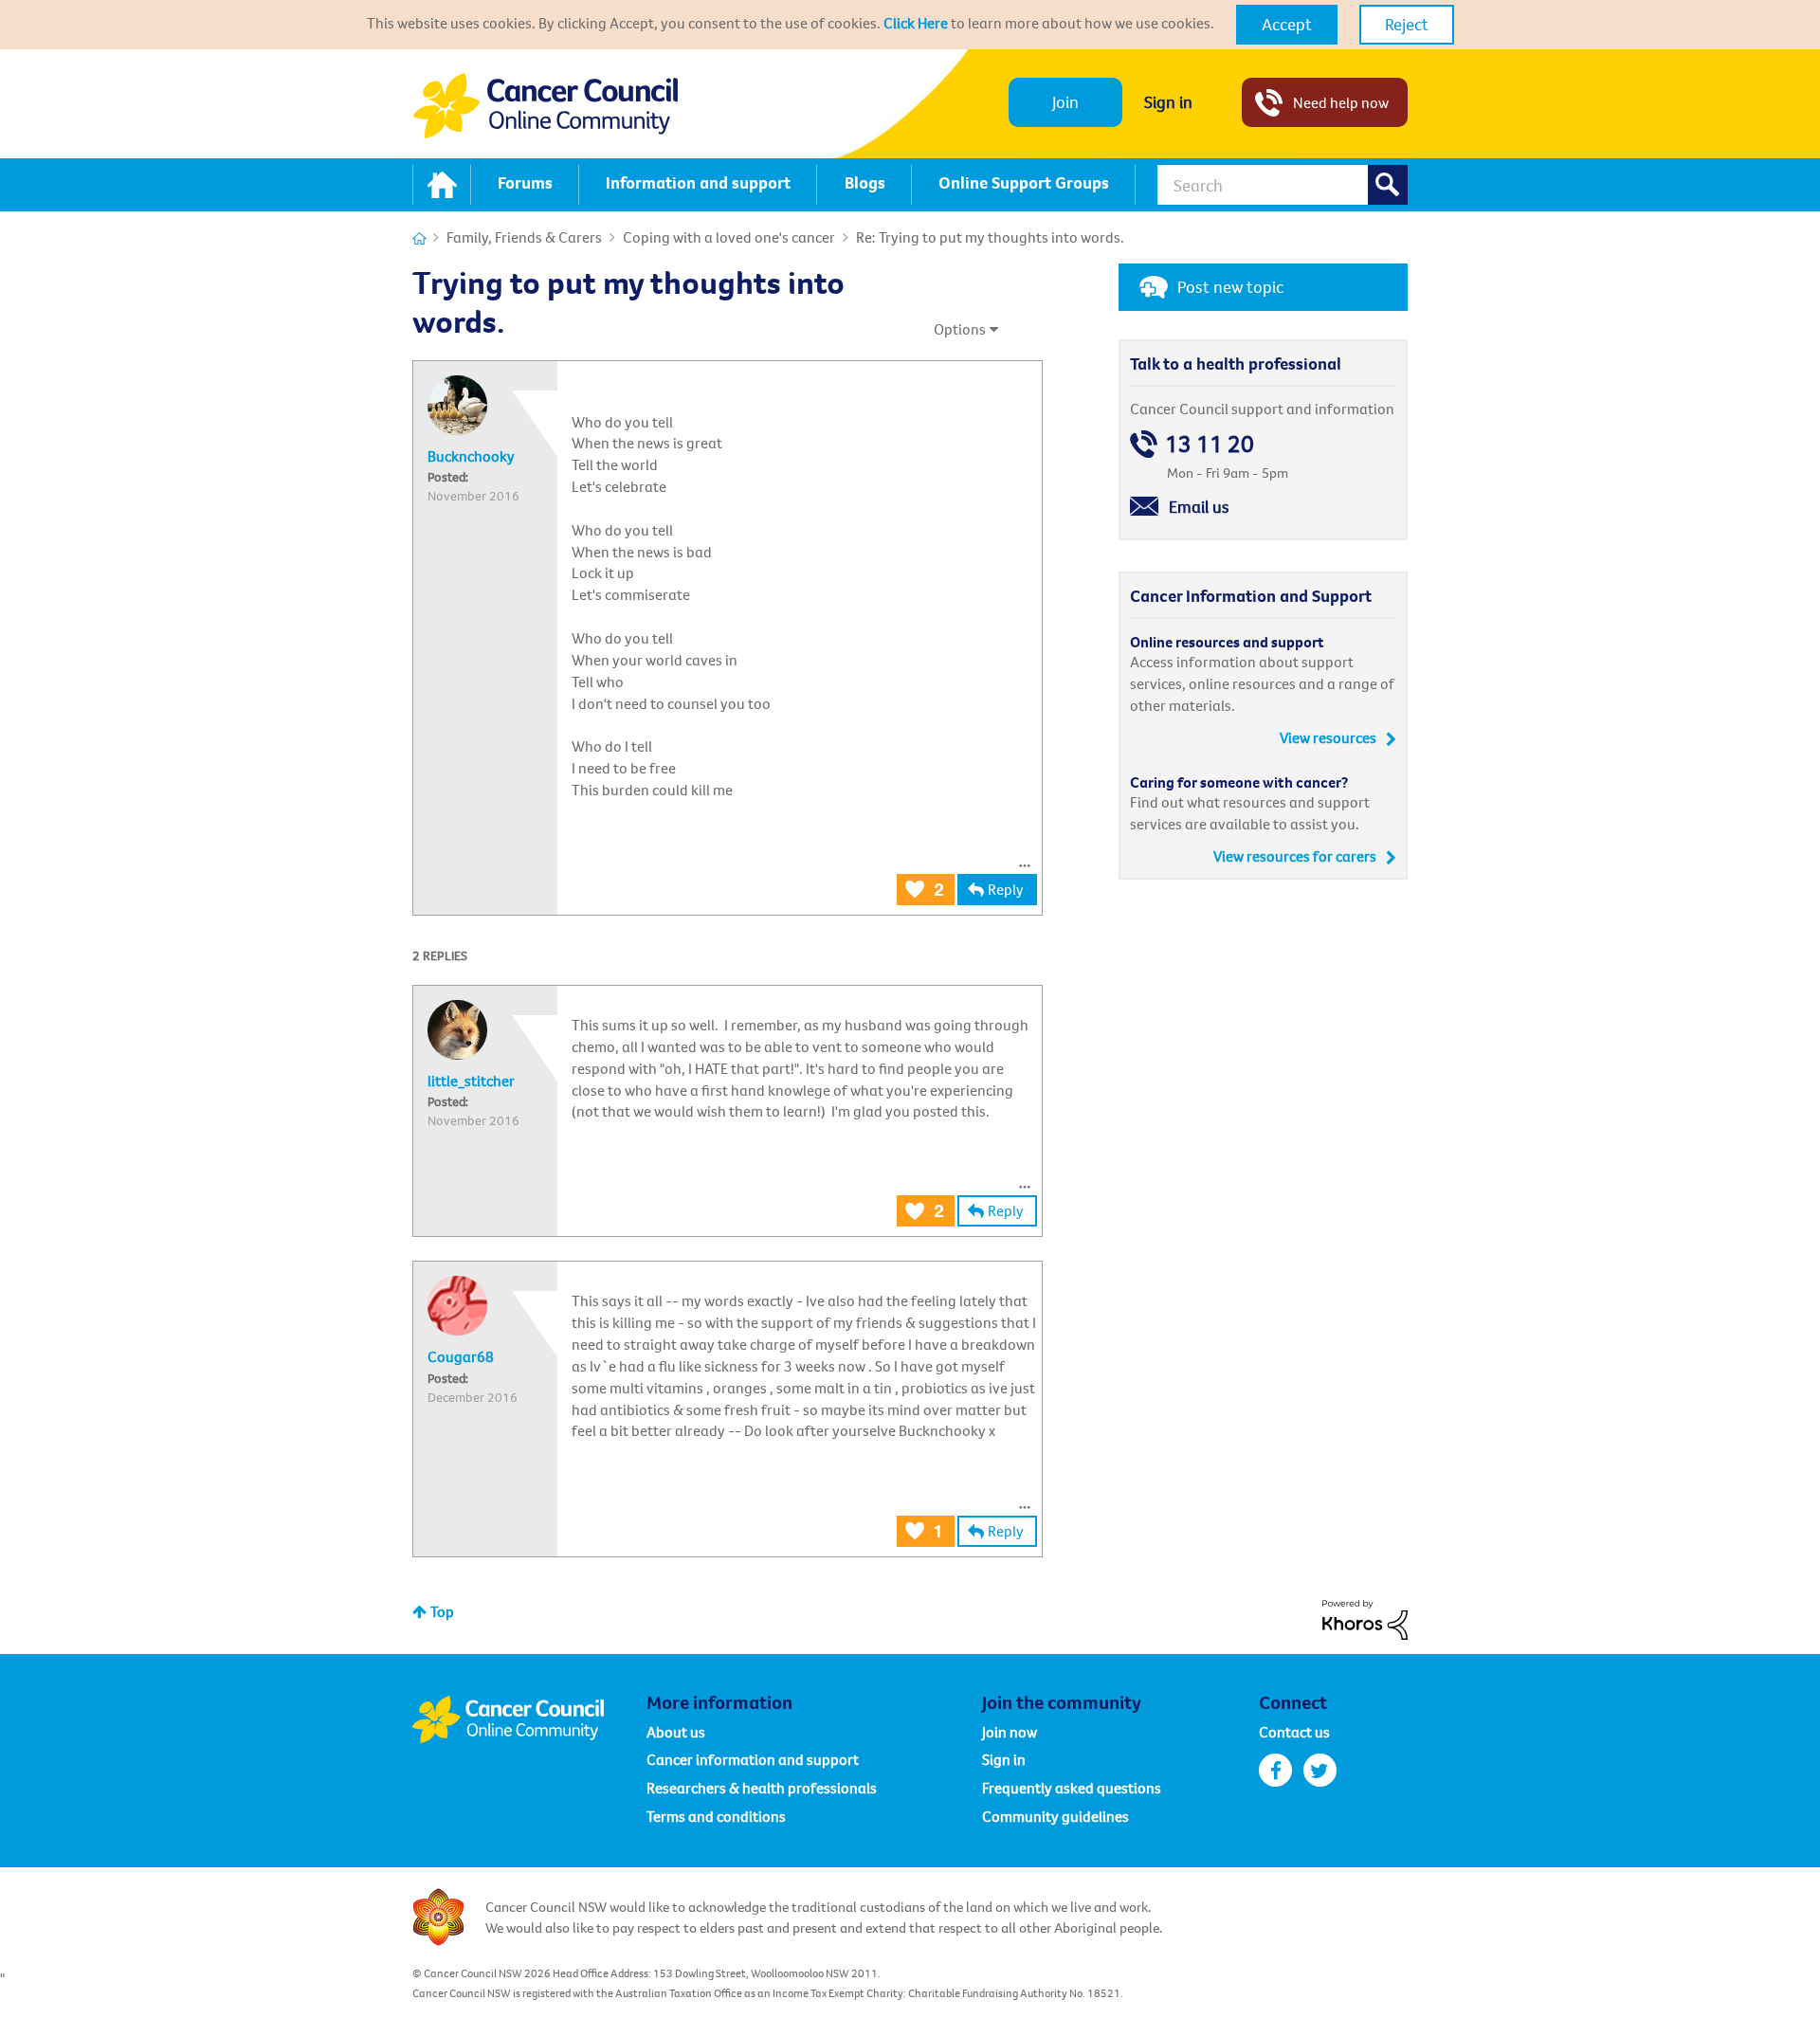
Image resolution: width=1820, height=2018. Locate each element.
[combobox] (1283, 185)
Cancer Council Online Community (529, 1719)
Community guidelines (1056, 1816)
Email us (1199, 507)
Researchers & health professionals (762, 1788)
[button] (1287, 25)
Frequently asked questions (1072, 1788)
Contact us (1294, 1732)
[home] (442, 185)
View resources (1328, 737)
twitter (1320, 1770)
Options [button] (960, 329)
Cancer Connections (419, 238)
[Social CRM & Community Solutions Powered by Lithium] (1365, 1618)
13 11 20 (1210, 444)
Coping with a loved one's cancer (729, 237)
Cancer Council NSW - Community (545, 106)
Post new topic (1230, 287)
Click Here (916, 23)
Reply (1006, 889)
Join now (1010, 1732)
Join (1065, 102)
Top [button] (442, 1611)
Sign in (1168, 102)
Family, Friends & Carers (524, 237)
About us (676, 1732)
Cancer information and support (753, 1759)
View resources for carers (1295, 856)
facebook (1275, 1770)
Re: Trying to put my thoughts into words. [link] (990, 237)
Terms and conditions (716, 1816)
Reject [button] (1407, 24)
